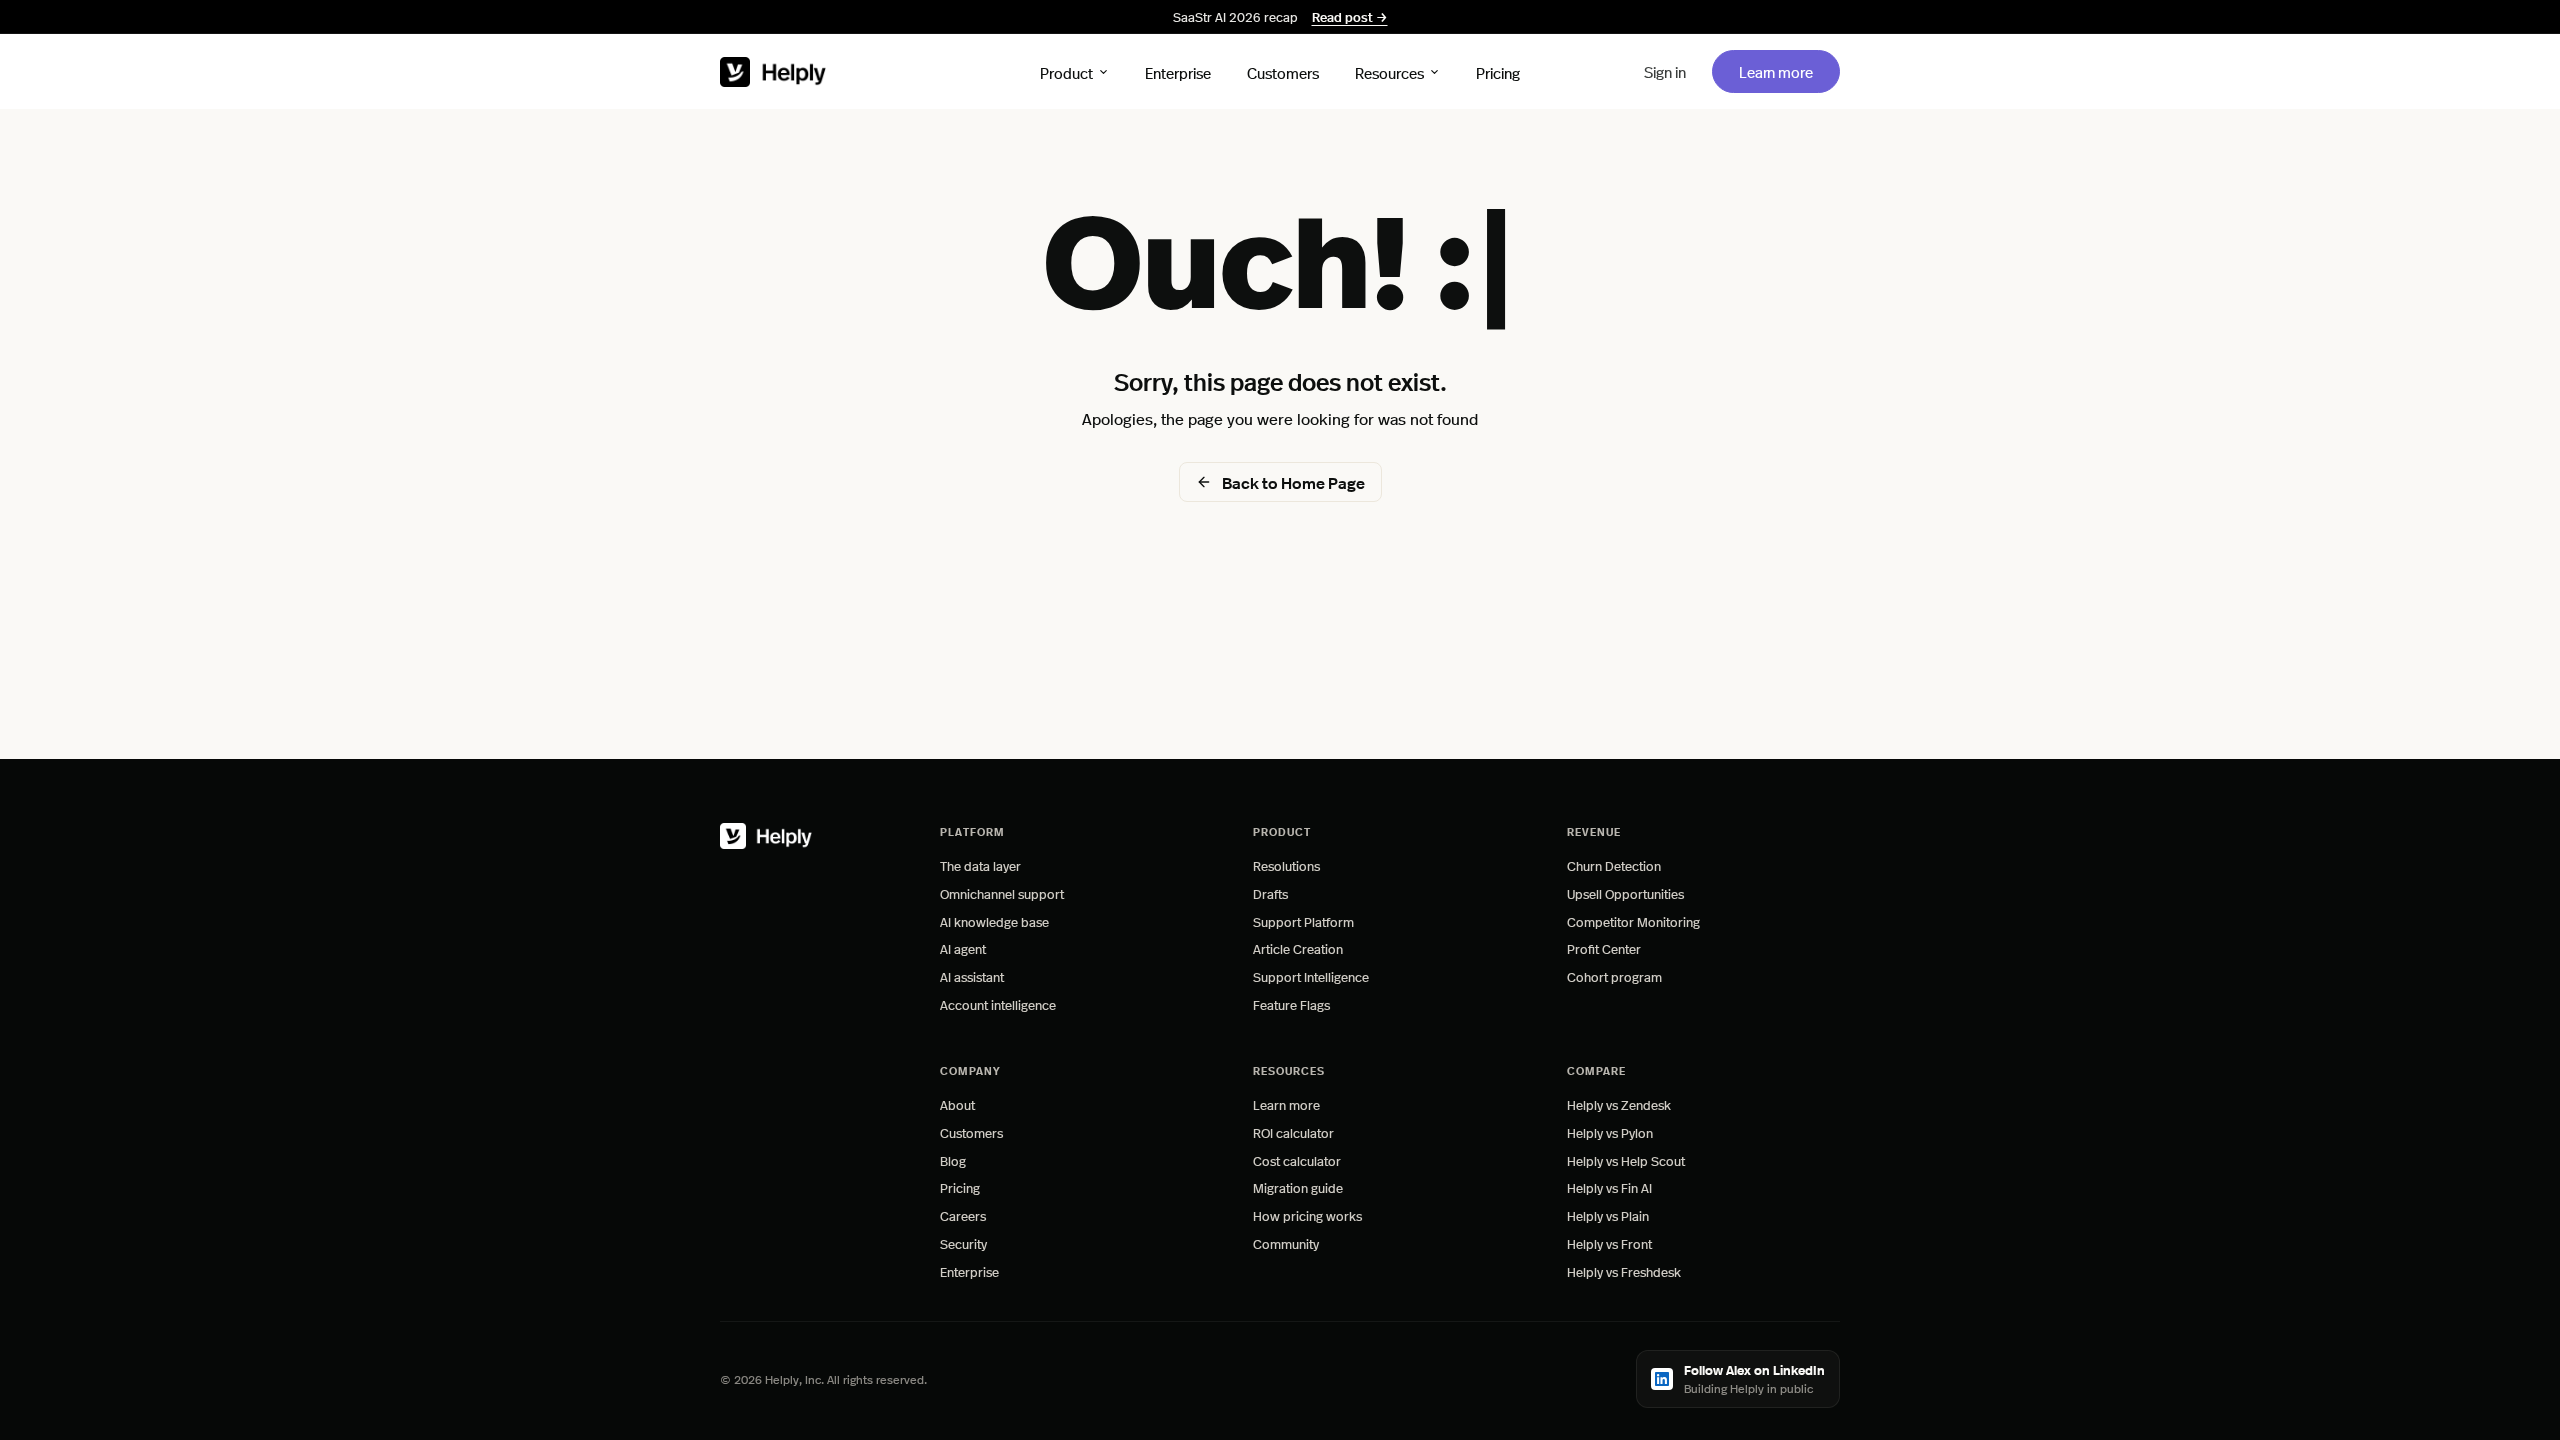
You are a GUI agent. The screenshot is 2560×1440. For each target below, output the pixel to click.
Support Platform (1303, 921)
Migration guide (1298, 1187)
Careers (963, 1215)
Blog (953, 1160)
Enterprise (1178, 71)
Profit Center (1604, 948)
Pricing (1498, 71)
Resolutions (1286, 865)
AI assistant (972, 976)
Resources (1389, 71)
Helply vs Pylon (1610, 1132)
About (957, 1104)
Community (1286, 1243)
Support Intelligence (1311, 976)
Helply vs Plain (1608, 1215)
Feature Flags (1291, 1004)
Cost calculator (1297, 1160)
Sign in (1665, 71)
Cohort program (1614, 976)
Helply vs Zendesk (1619, 1104)
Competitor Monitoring (1633, 921)
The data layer (980, 865)
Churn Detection (1614, 865)
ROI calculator (1293, 1132)
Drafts (1270, 893)
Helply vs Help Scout (1626, 1160)
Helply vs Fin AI (1609, 1187)
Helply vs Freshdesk (1624, 1271)
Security (963, 1243)
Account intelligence (998, 1004)
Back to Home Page (1293, 482)
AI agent (963, 948)
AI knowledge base (994, 921)
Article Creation (1298, 948)
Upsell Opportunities (1625, 893)
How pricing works (1307, 1215)
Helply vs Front (1609, 1243)
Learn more (1789, 71)
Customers (1283, 71)
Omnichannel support (1002, 893)
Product (1066, 71)
